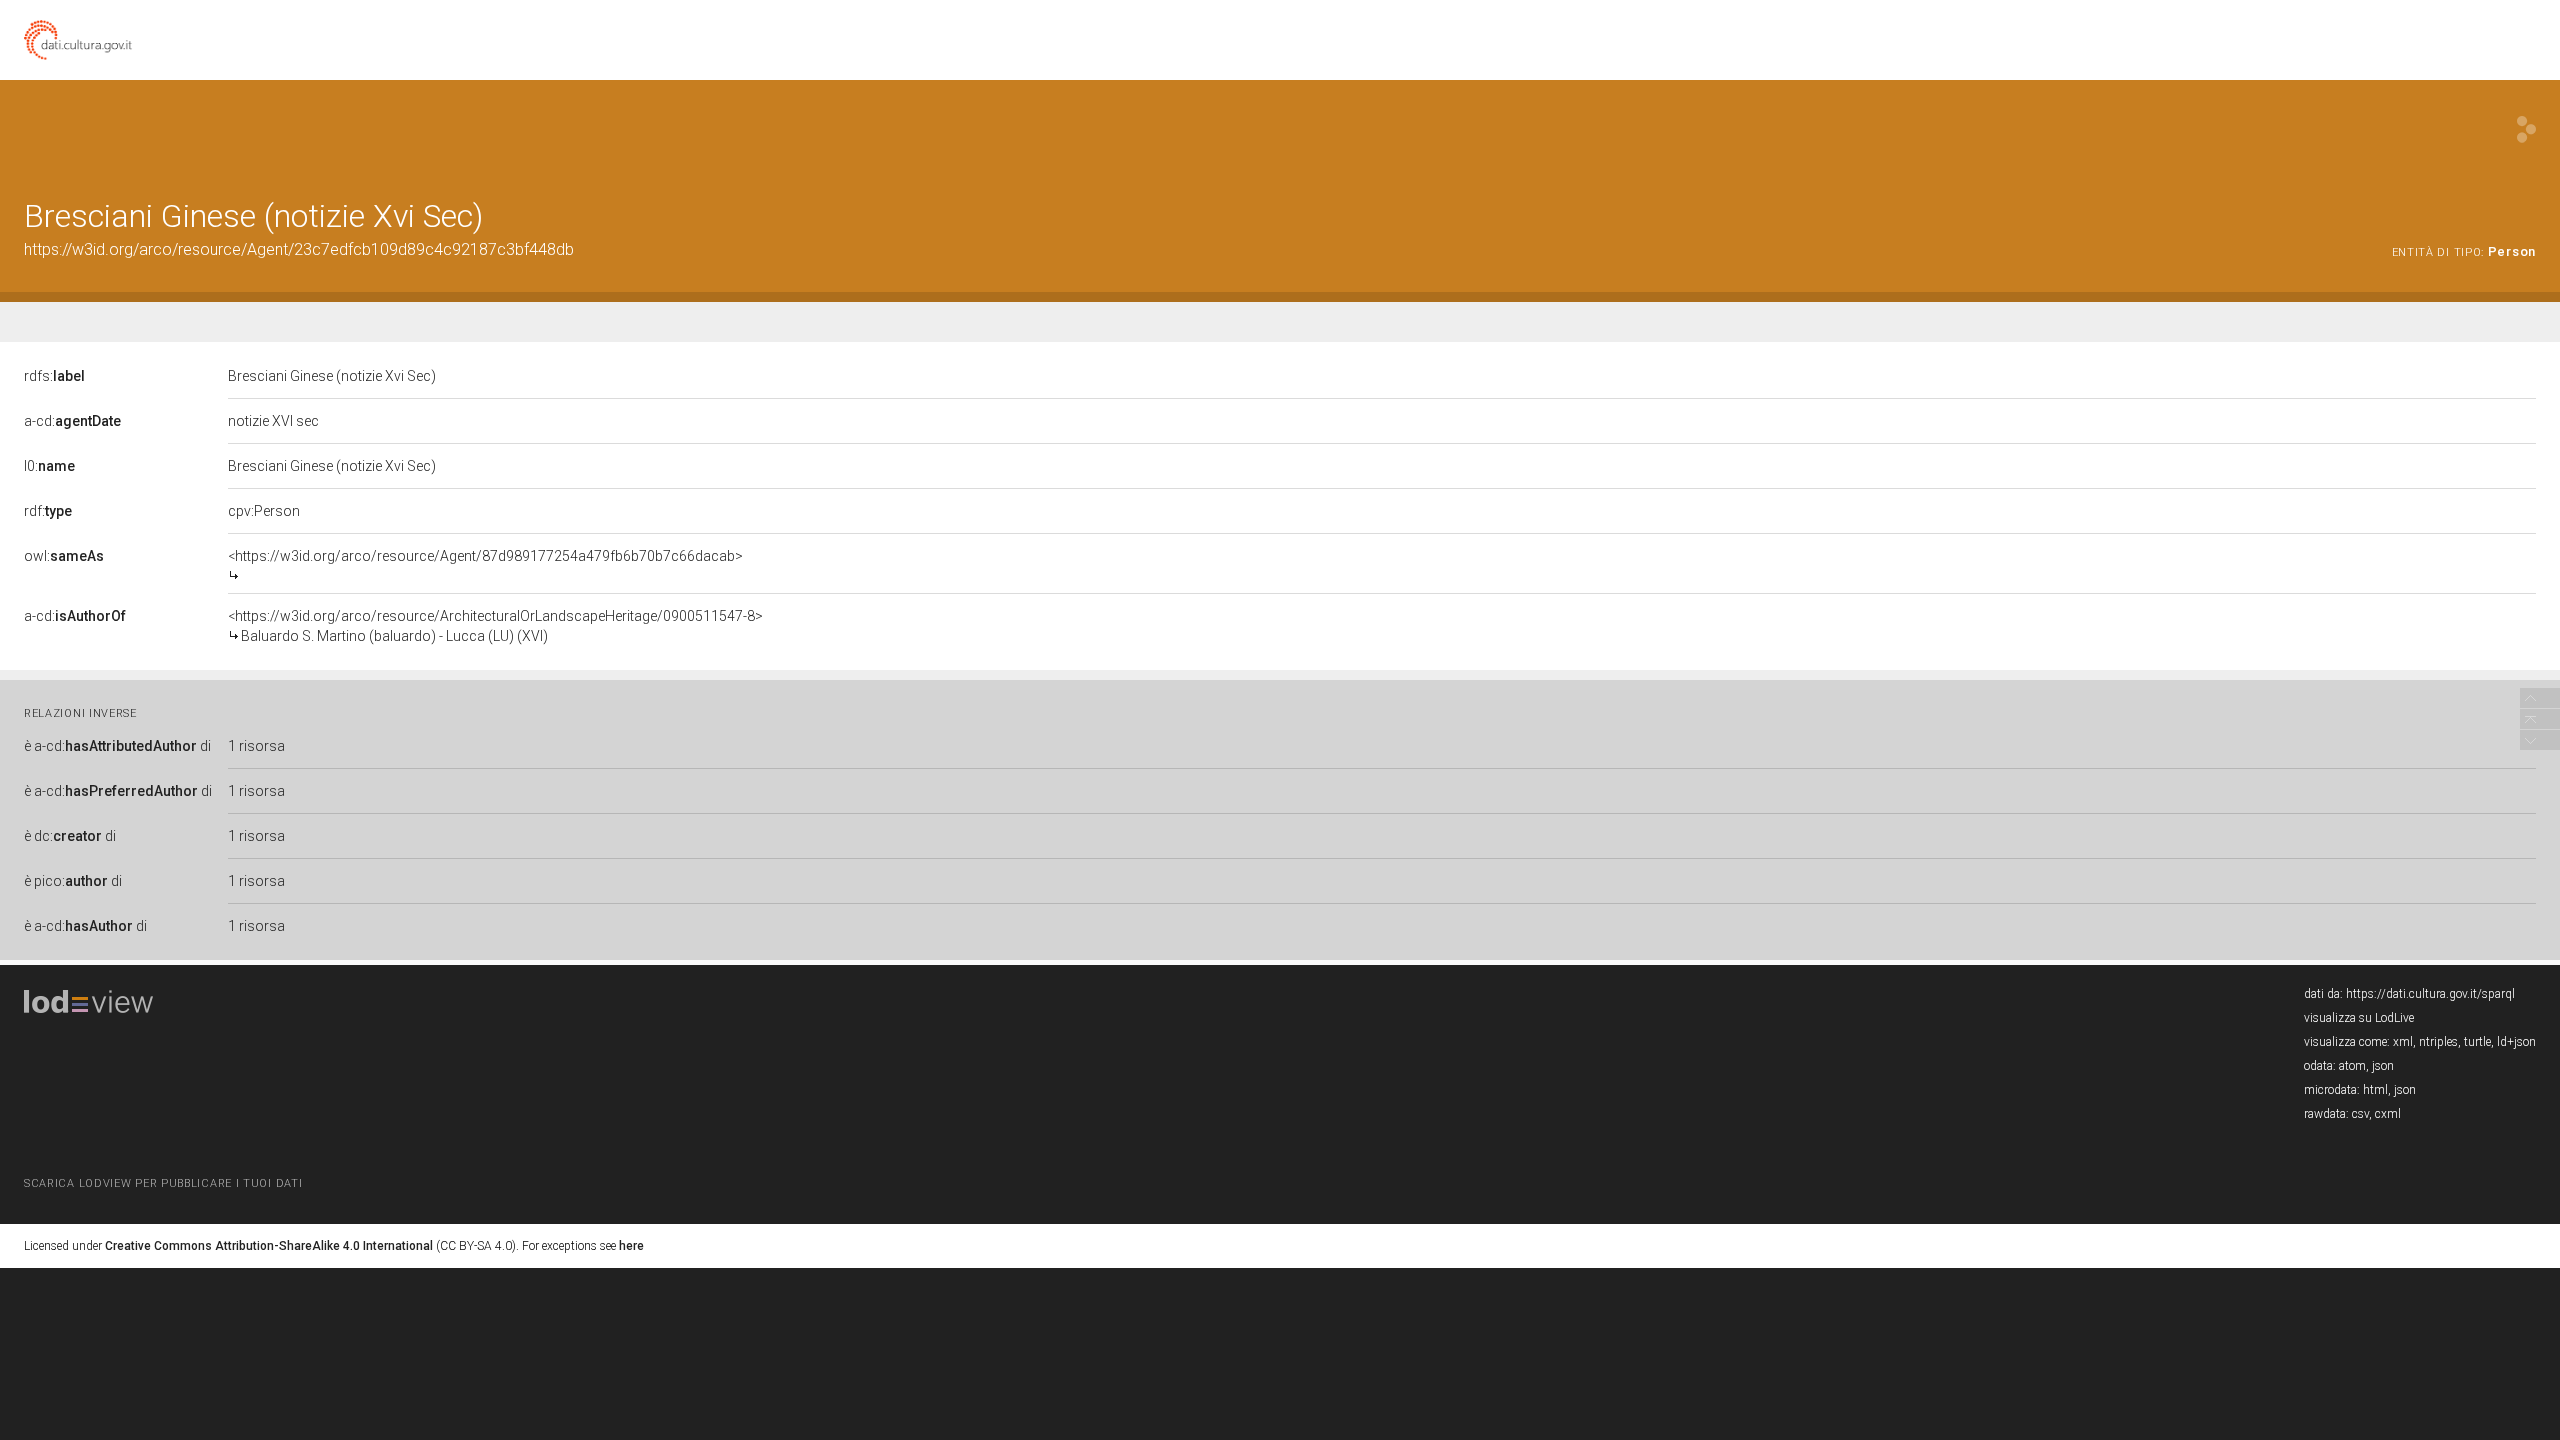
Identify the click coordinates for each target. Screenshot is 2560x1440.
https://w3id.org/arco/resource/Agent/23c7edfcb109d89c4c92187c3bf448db (299, 249)
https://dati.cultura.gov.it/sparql (2430, 994)
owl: (64, 556)
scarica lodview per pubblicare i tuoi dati (163, 1183)
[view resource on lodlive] (2526, 129)
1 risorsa (256, 746)
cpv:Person (264, 511)
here (631, 1246)
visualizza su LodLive (2359, 1018)
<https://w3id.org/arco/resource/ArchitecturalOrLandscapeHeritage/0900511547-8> (495, 626)
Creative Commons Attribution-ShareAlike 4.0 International (269, 1246)
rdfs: (54, 376)
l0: (49, 466)
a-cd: (72, 421)
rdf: (48, 511)
